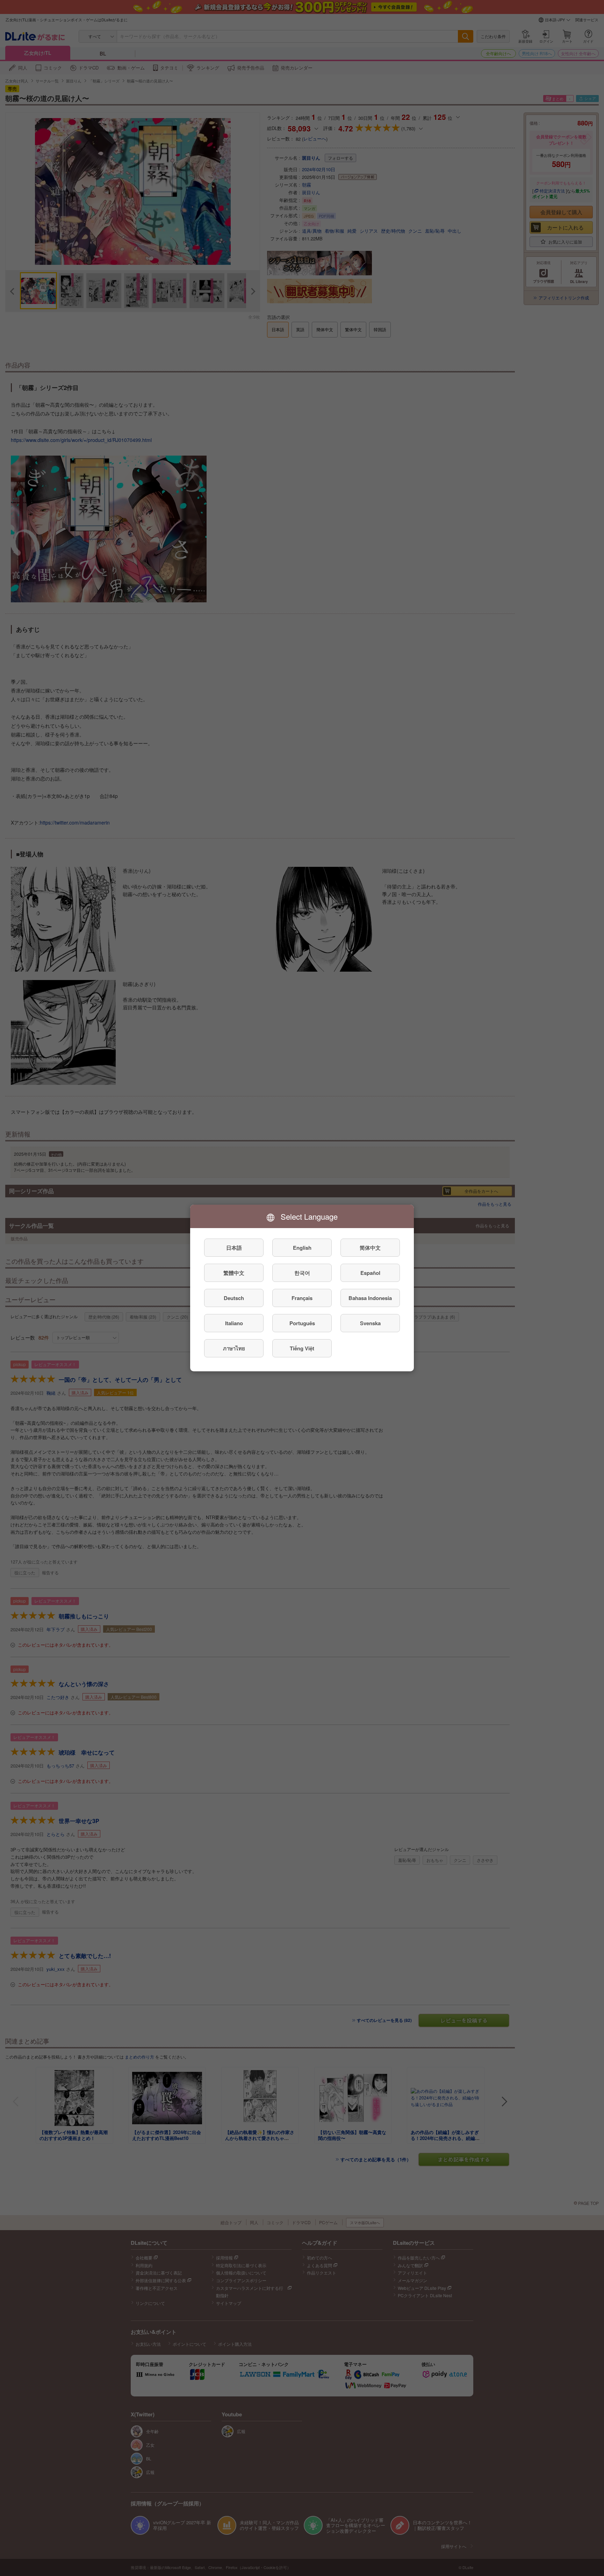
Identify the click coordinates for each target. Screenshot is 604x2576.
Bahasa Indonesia (370, 1298)
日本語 (234, 1248)
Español (370, 1273)
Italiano (234, 1323)
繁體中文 (234, 1273)
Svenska (370, 1323)
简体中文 (370, 1248)
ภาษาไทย (234, 1348)
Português (302, 1323)
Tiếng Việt (302, 1348)
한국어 (302, 1273)
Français (302, 1298)
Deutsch (234, 1298)
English (302, 1248)
